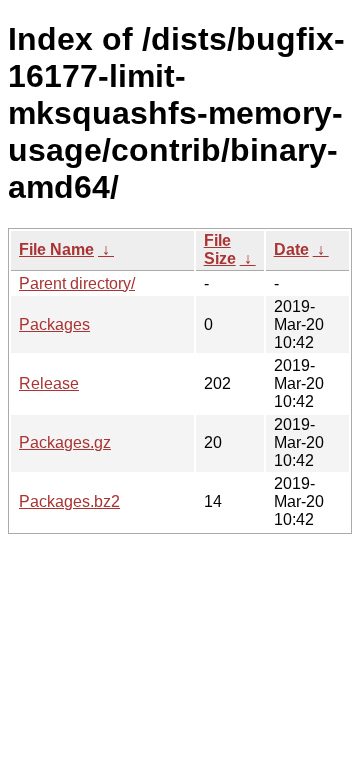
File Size (220, 249)
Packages (54, 324)
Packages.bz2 (69, 501)
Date (291, 249)
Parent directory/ (77, 283)
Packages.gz (65, 442)
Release (49, 383)
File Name (56, 249)
